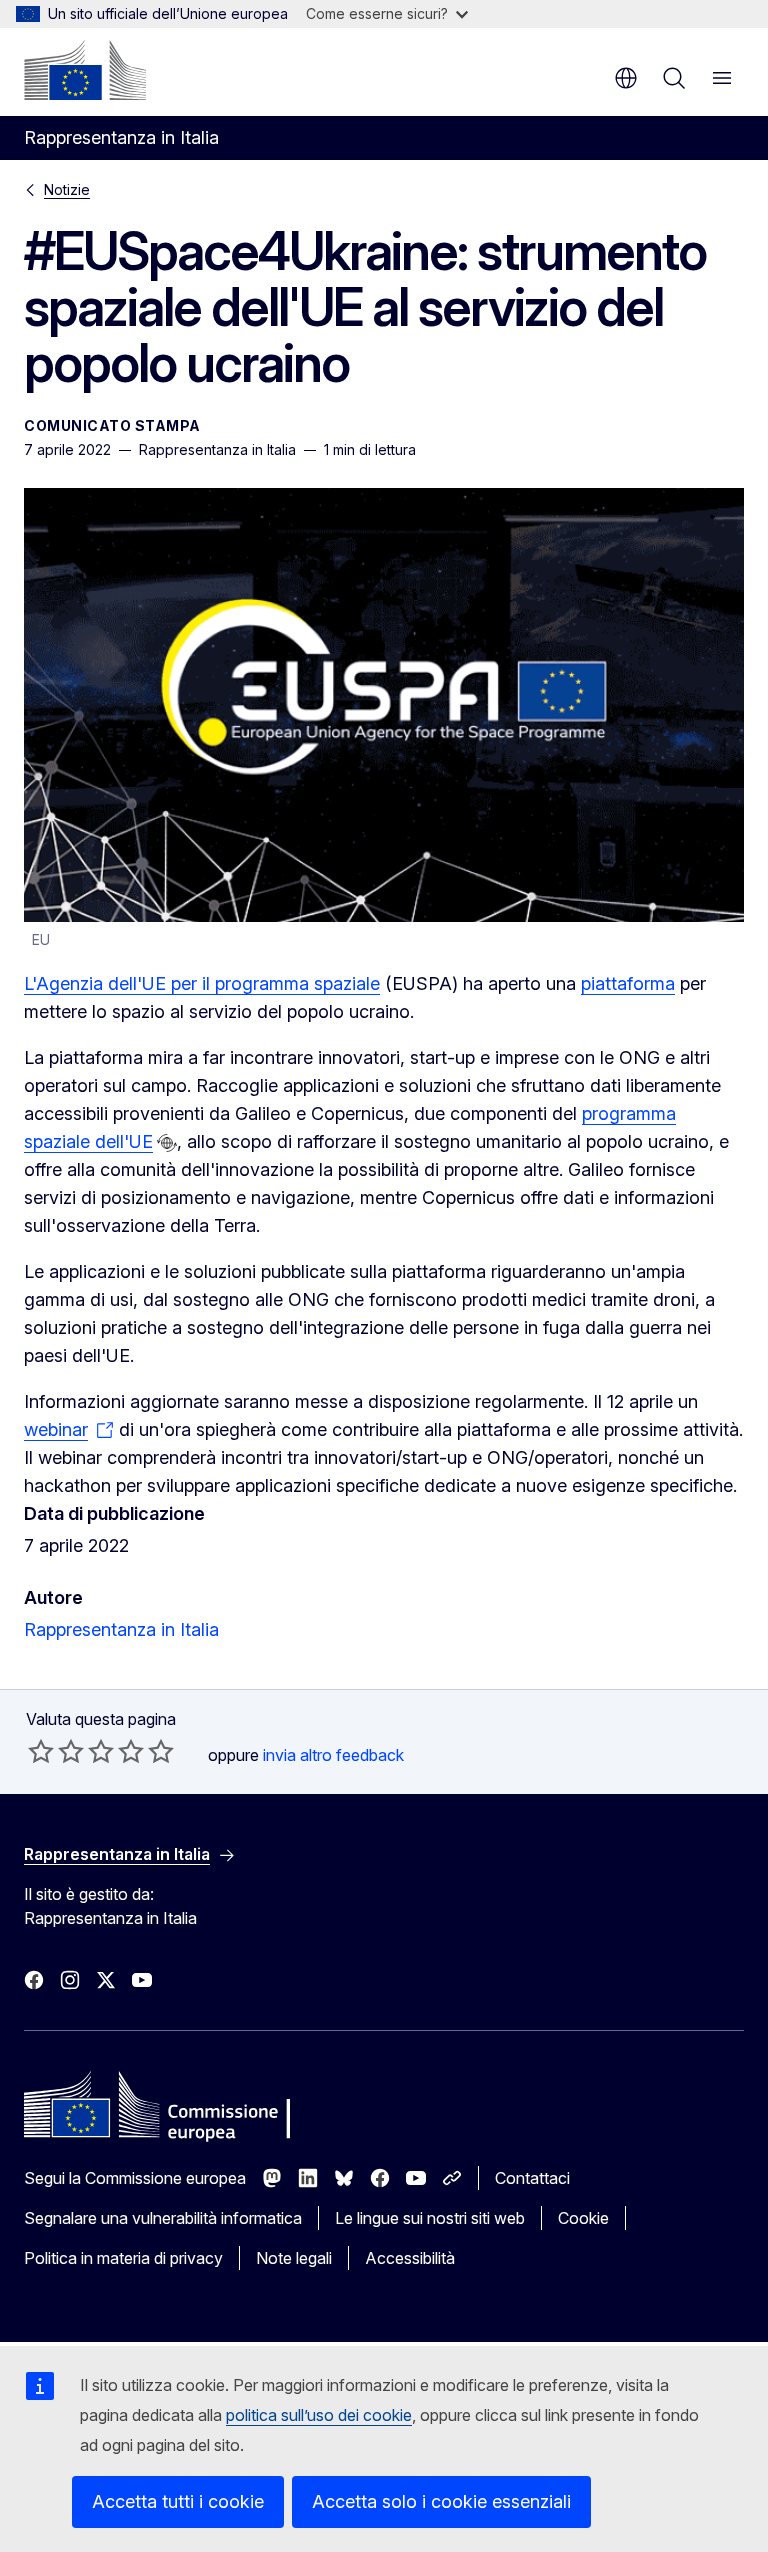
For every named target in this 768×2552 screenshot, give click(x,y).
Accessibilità (410, 2258)
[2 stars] (56, 1751)
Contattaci (532, 2178)
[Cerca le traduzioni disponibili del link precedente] (167, 1143)
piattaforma (628, 983)
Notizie (67, 189)
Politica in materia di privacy (123, 2258)
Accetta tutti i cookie (178, 2501)
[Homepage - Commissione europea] (85, 70)
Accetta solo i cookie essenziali (441, 2501)
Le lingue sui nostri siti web (430, 2218)
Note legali (294, 2258)
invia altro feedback (333, 1755)
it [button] (626, 78)
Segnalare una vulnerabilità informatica (163, 2218)
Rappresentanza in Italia (121, 1629)
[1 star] (41, 1751)
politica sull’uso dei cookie (319, 2415)
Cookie (583, 2218)
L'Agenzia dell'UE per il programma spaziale (202, 983)
